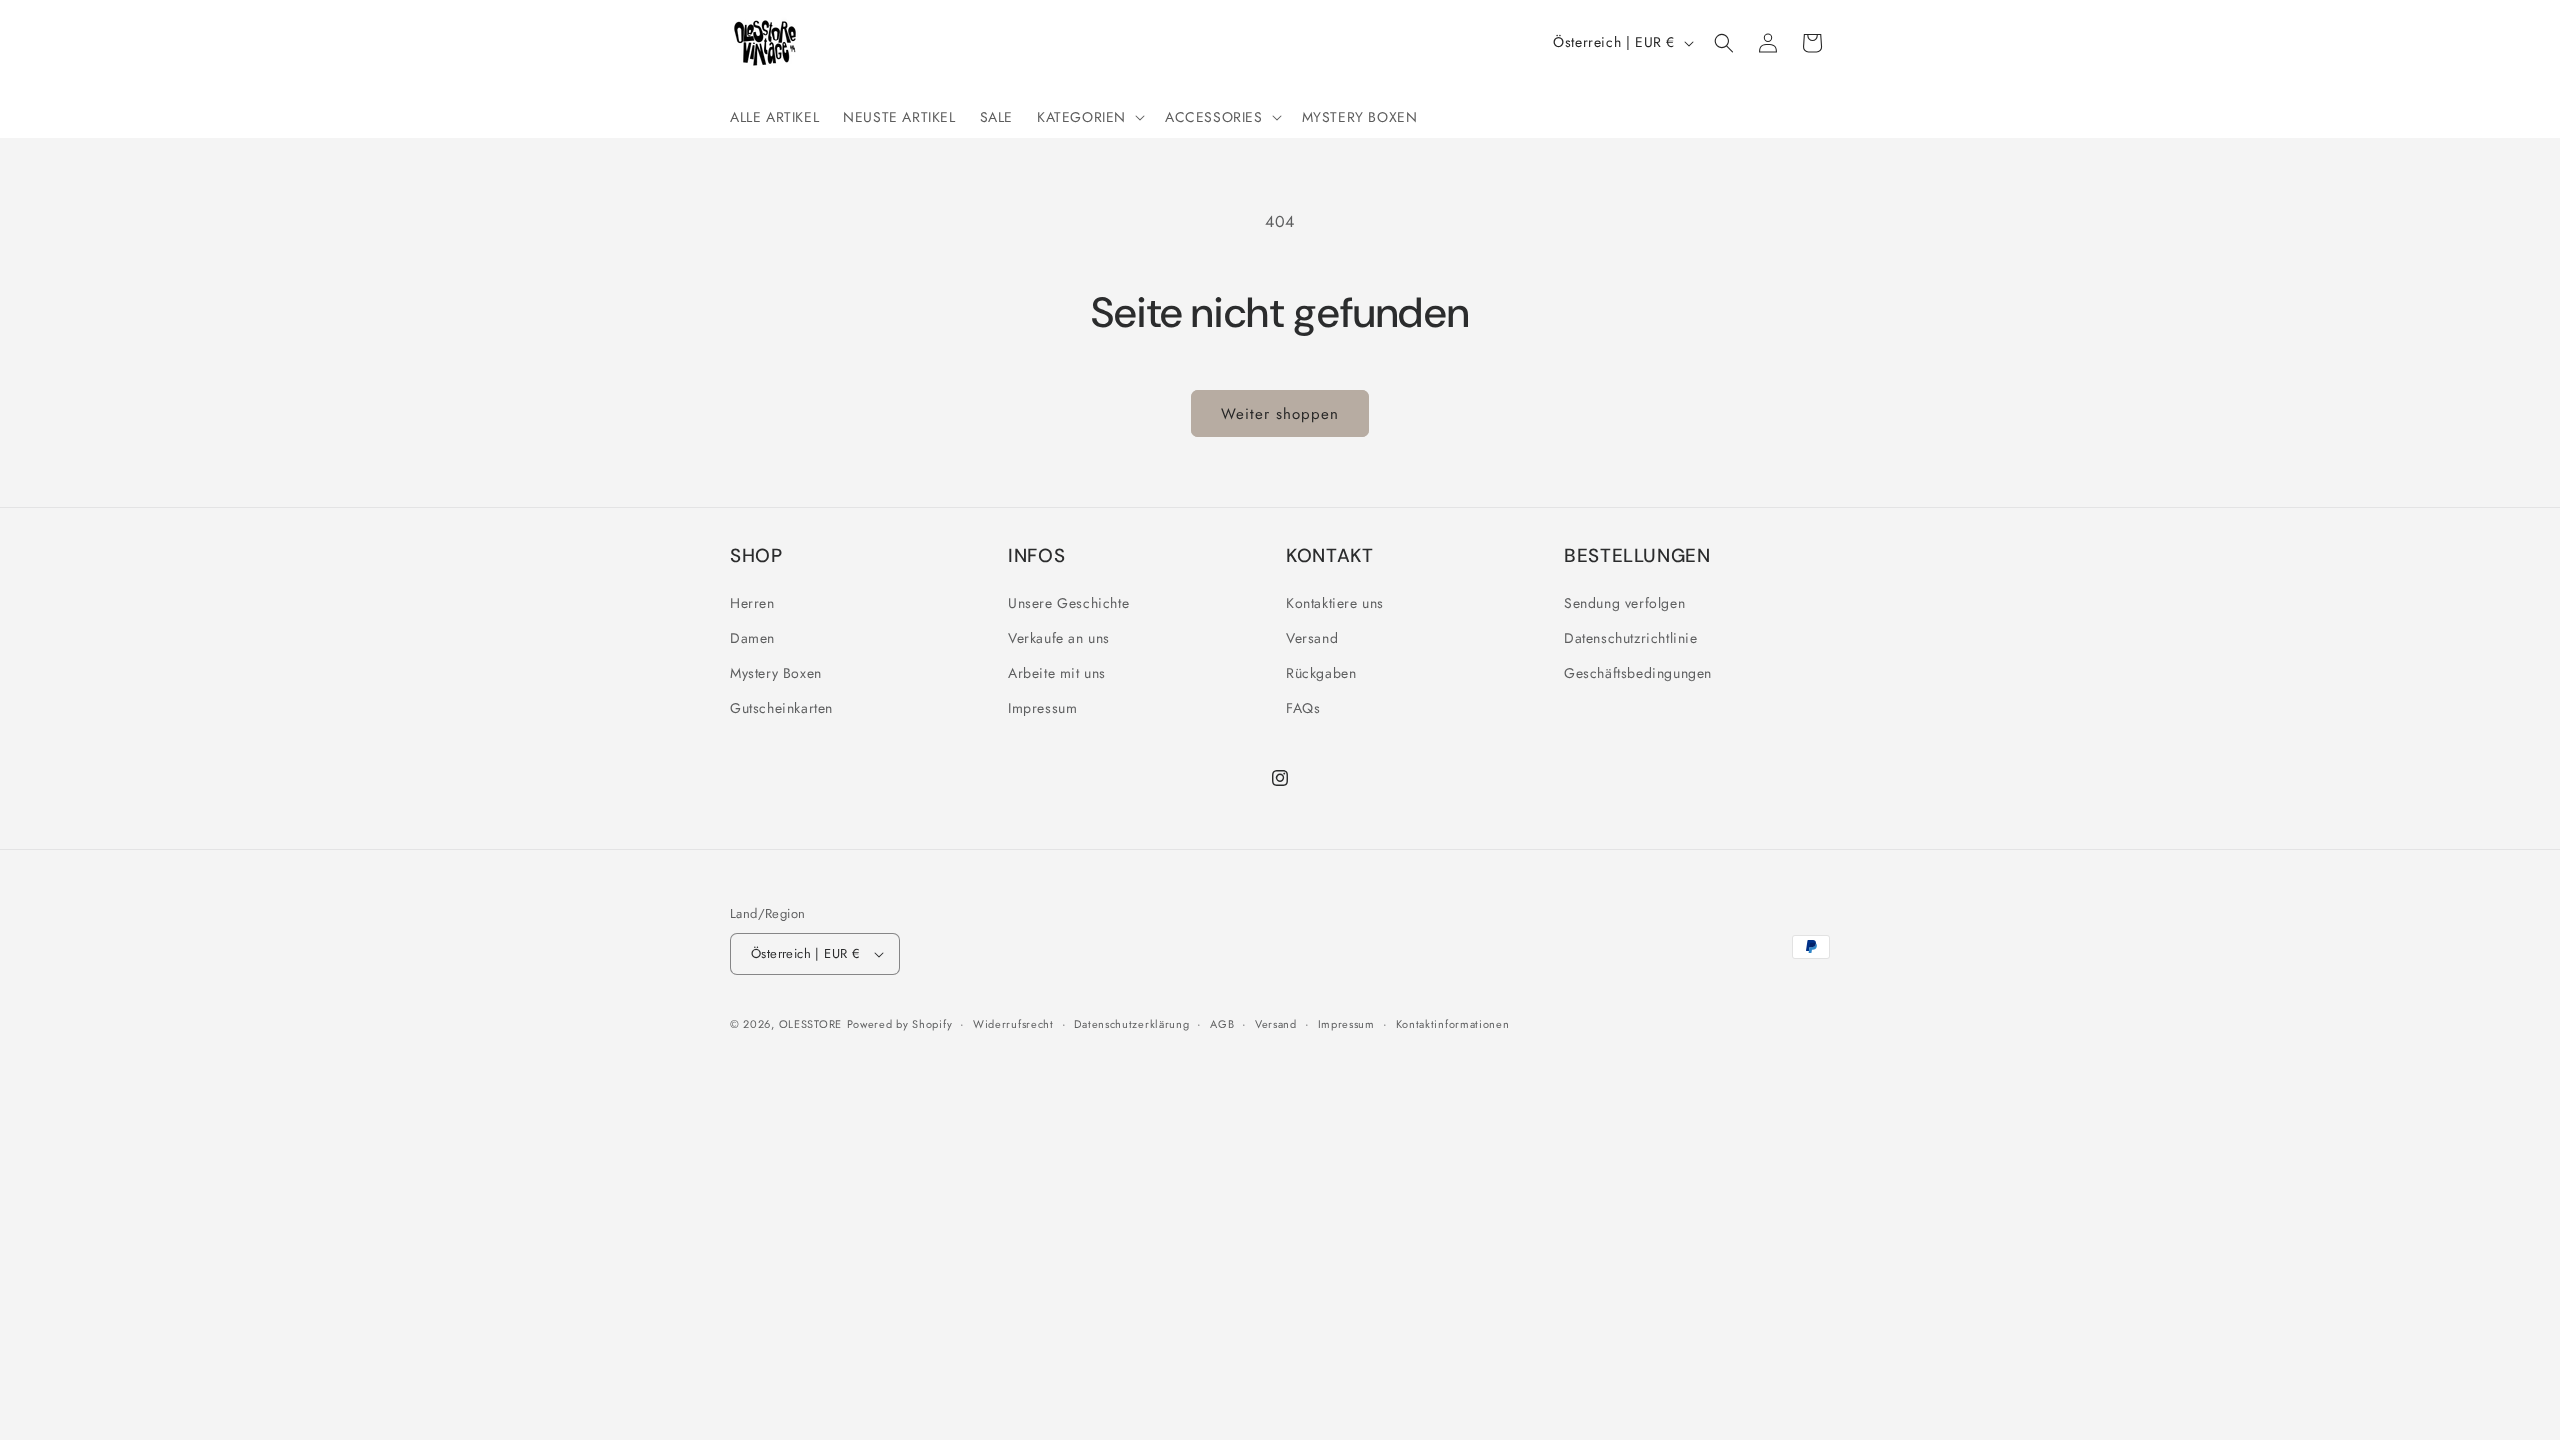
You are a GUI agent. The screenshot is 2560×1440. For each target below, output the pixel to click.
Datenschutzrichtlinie (1631, 638)
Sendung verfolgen (1624, 603)
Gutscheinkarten (781, 708)
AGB (1222, 1024)
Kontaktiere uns (1335, 603)
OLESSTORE (810, 1024)
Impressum (1042, 708)
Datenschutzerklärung (1131, 1024)
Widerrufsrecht (1013, 1024)
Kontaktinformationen (1453, 1024)
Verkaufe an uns (1059, 638)
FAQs (1303, 708)
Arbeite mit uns (1057, 673)
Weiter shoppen (1280, 414)
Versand (1312, 638)
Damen (752, 638)
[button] (1089, 117)
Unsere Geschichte (1068, 603)
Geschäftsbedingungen (1638, 673)
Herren (752, 603)
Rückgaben (1321, 673)
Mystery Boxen (776, 673)
